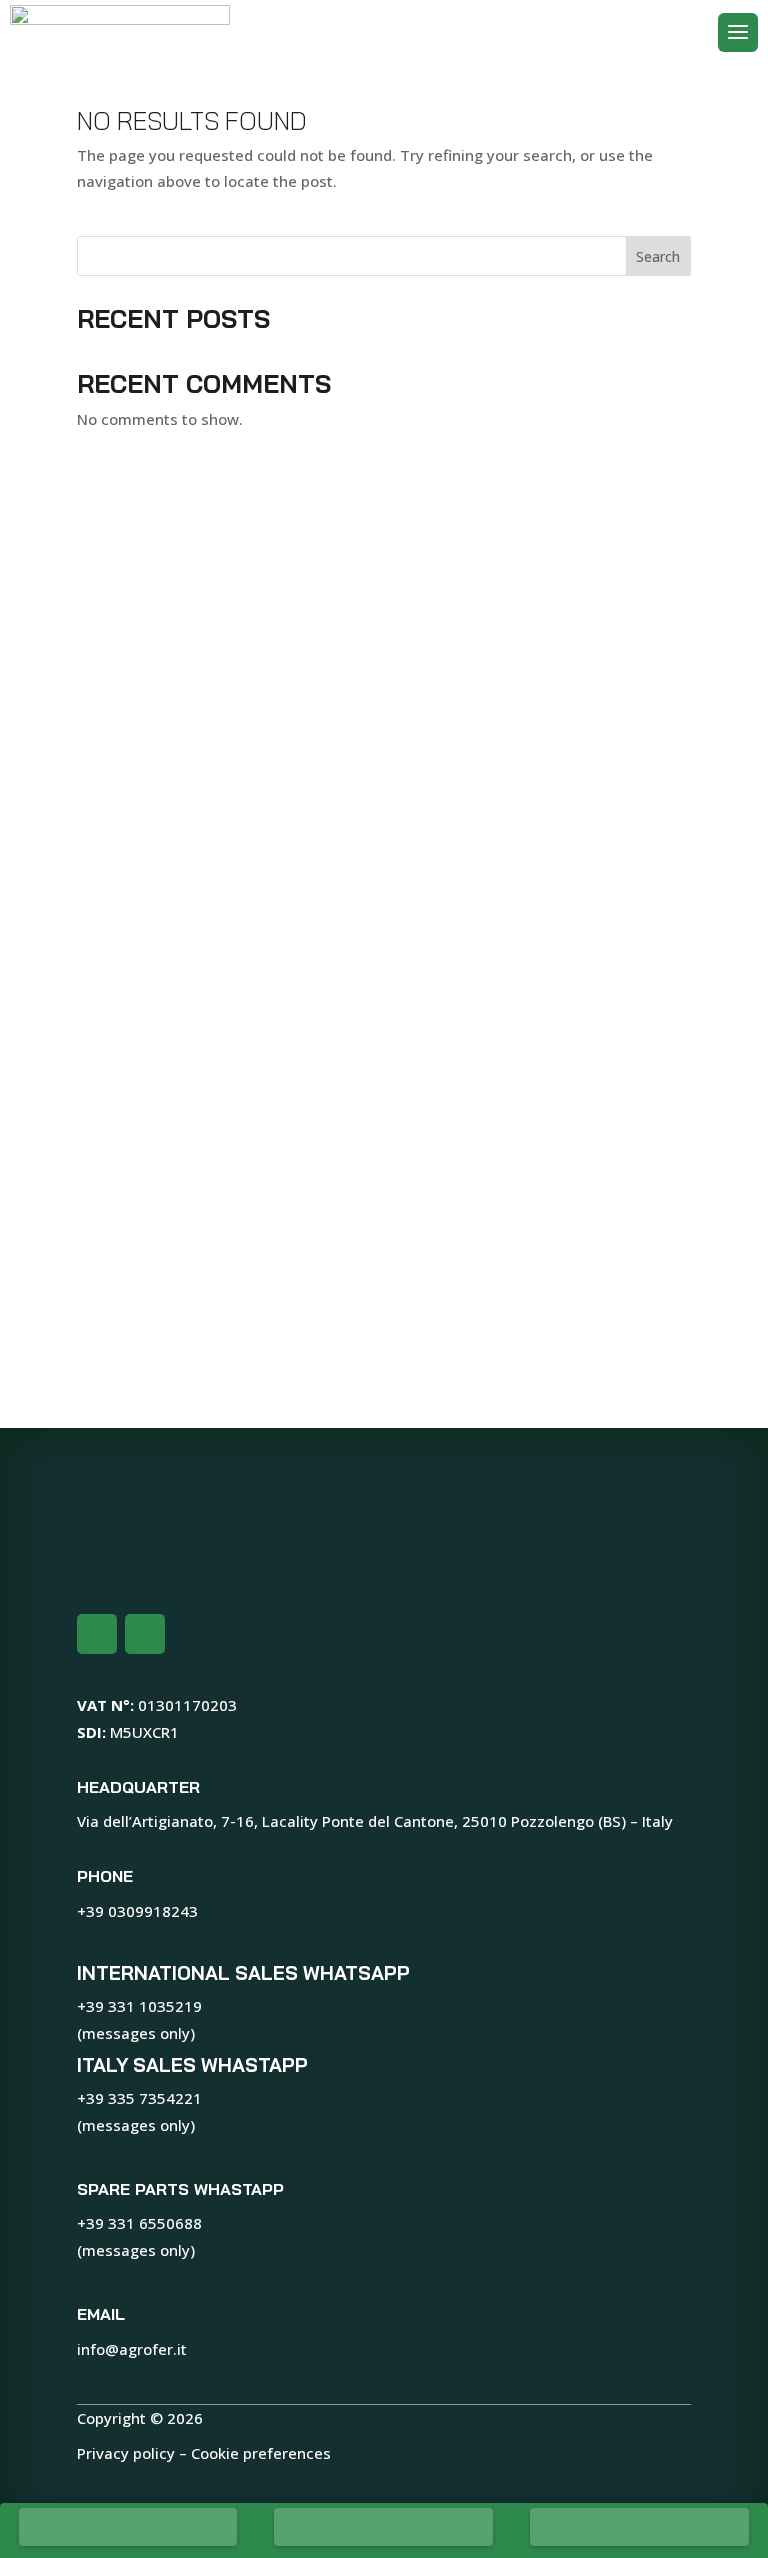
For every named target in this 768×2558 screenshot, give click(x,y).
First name (203, 698)
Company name (223, 783)
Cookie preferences (261, 2453)
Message (198, 1036)
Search (658, 256)
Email (444, 952)
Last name (460, 698)
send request (212, 1433)
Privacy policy (126, 2453)
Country (450, 867)
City (179, 867)
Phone (188, 952)
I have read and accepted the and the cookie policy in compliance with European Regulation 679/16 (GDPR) (350, 1368)
